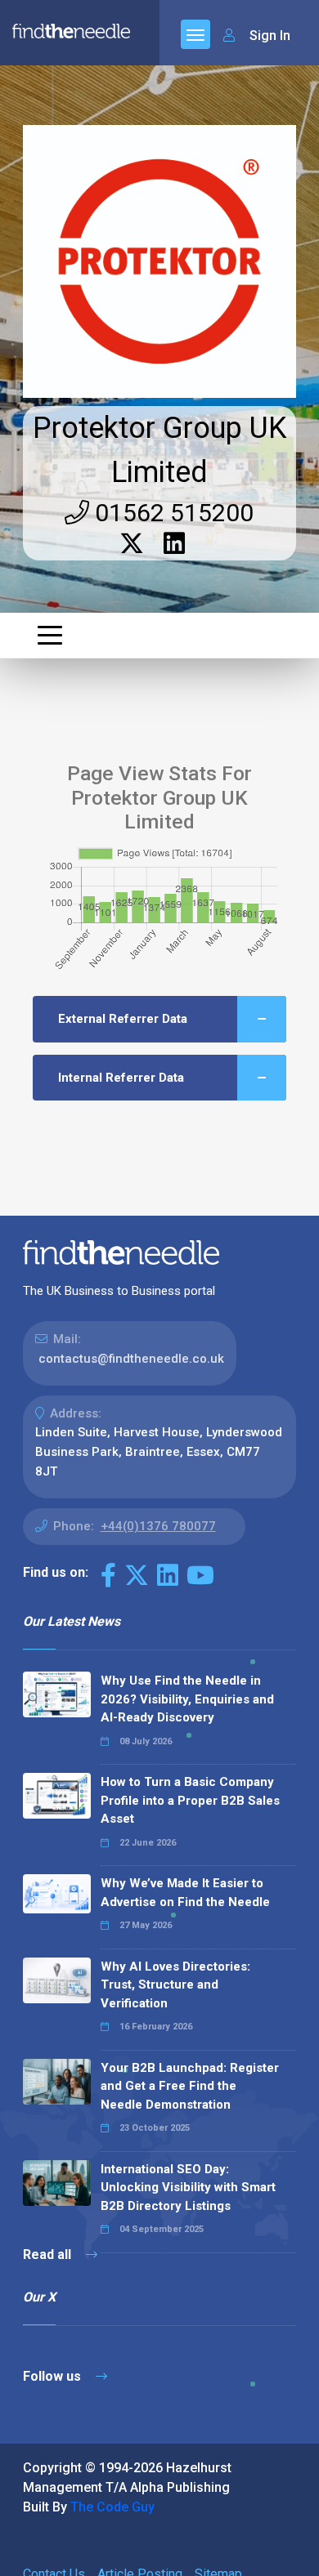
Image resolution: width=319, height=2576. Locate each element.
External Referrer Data (123, 1019)
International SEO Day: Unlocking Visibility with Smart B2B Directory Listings (188, 2188)
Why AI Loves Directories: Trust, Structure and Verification (175, 1985)
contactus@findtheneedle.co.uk (131, 1359)
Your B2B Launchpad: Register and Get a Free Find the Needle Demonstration (190, 2086)
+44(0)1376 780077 (158, 1526)
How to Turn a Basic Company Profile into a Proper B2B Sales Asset (190, 1800)
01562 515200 (171, 513)
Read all (49, 2255)
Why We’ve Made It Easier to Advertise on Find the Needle (185, 1893)
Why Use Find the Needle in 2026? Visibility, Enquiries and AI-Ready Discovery (187, 1699)
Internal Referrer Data (121, 1078)
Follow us (54, 2376)
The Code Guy (112, 2507)
